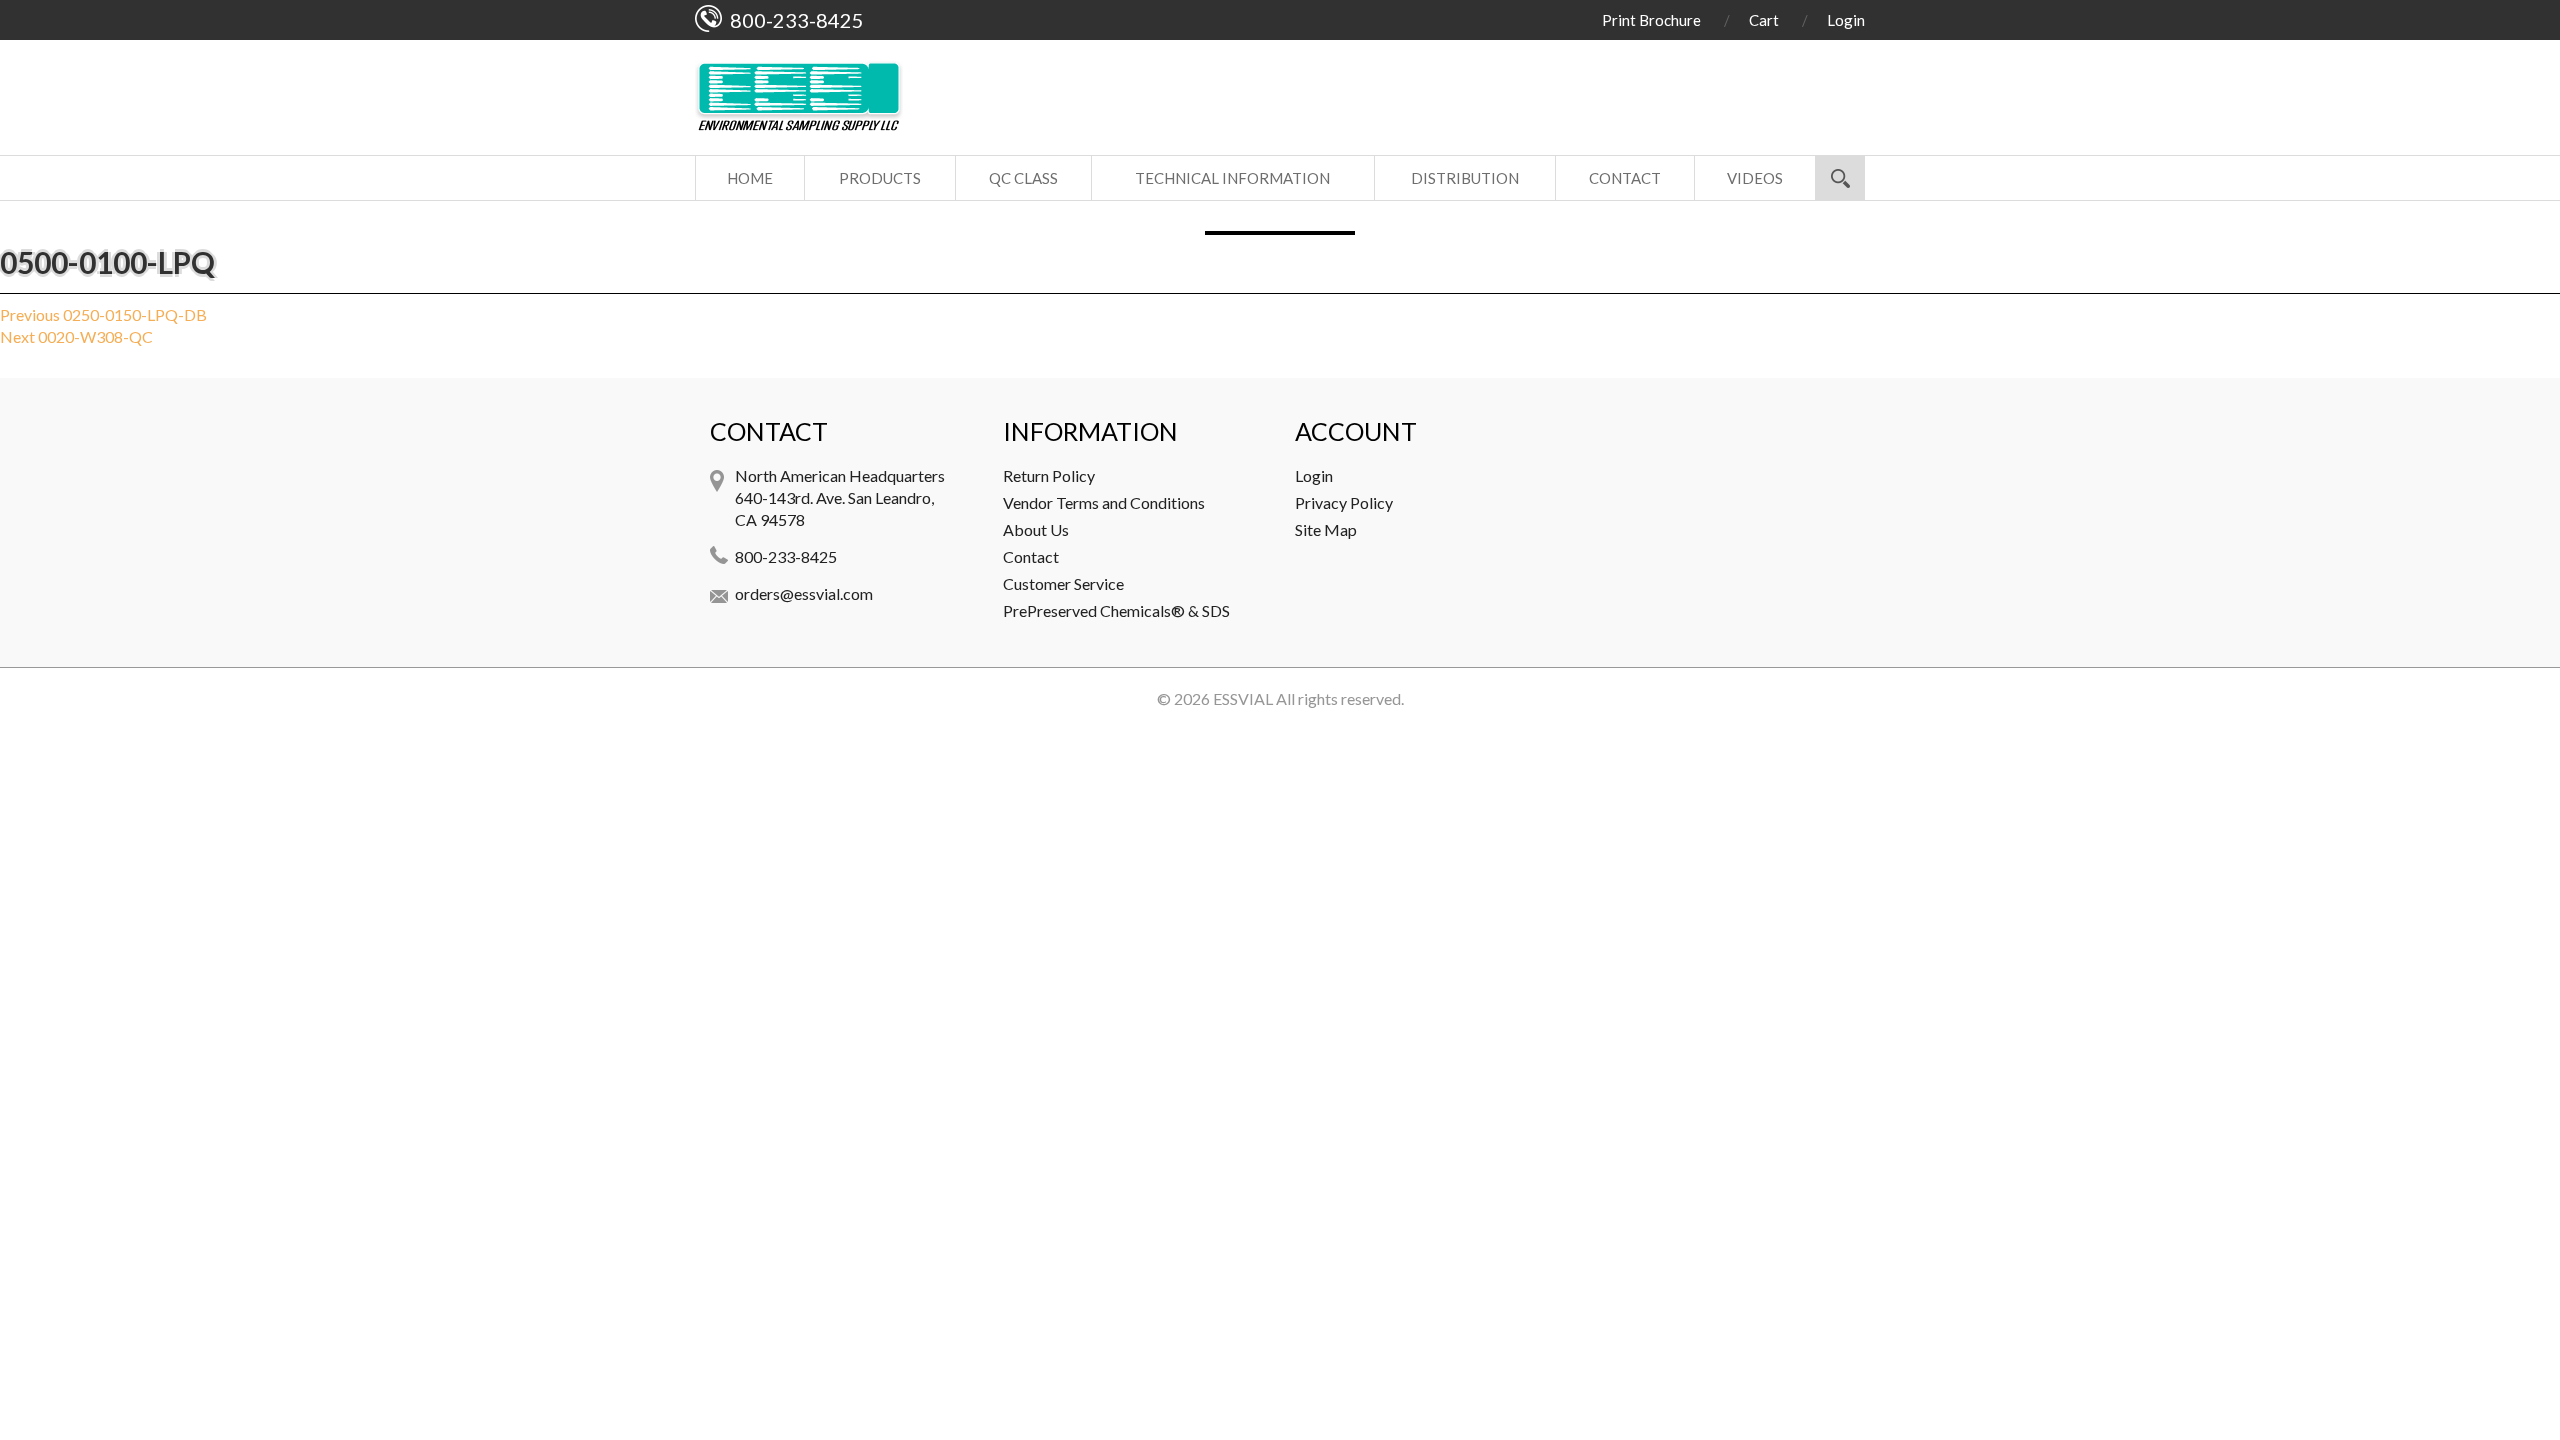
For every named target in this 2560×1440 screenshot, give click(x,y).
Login (1846, 20)
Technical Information (1232, 178)
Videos (1755, 178)
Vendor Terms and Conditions (1104, 502)
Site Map (1326, 529)
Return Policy (1049, 475)
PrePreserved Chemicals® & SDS (1116, 610)
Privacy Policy (1344, 502)
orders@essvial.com (804, 593)
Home (750, 178)
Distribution (1465, 178)
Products (880, 178)
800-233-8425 (786, 556)
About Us (1036, 529)
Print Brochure (1651, 20)
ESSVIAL (1243, 698)
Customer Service (1063, 583)
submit (1840, 178)
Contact (1625, 178)
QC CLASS (1023, 178)
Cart (1764, 20)
